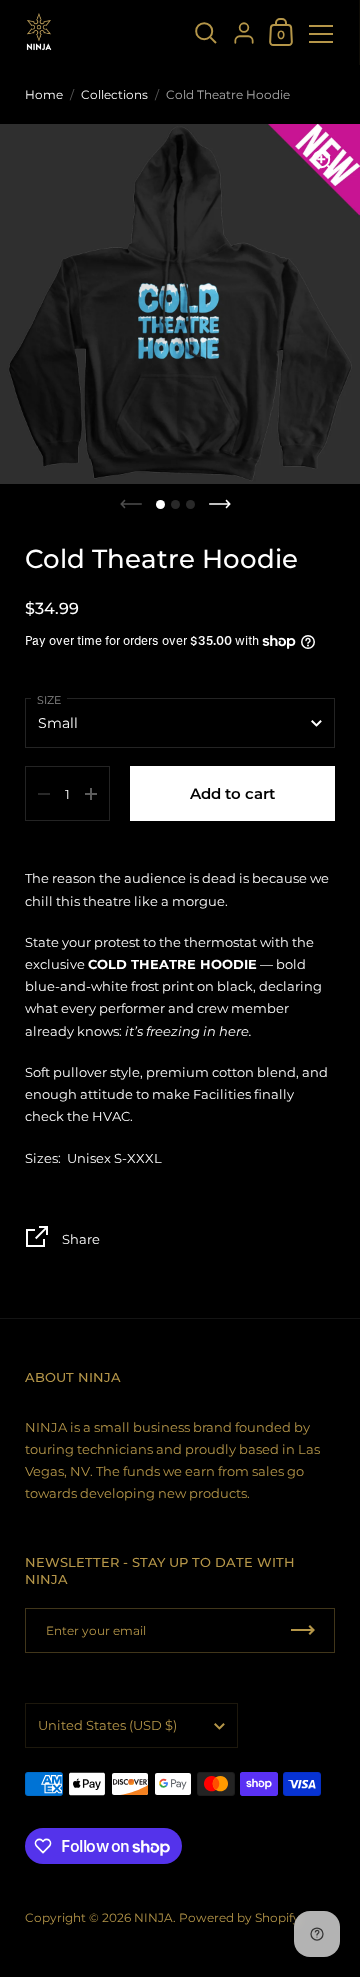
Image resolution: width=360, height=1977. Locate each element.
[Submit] (303, 1630)
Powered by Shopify (239, 1917)
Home (44, 94)
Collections (114, 94)
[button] (160, 504)
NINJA (153, 1917)
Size (49, 700)
